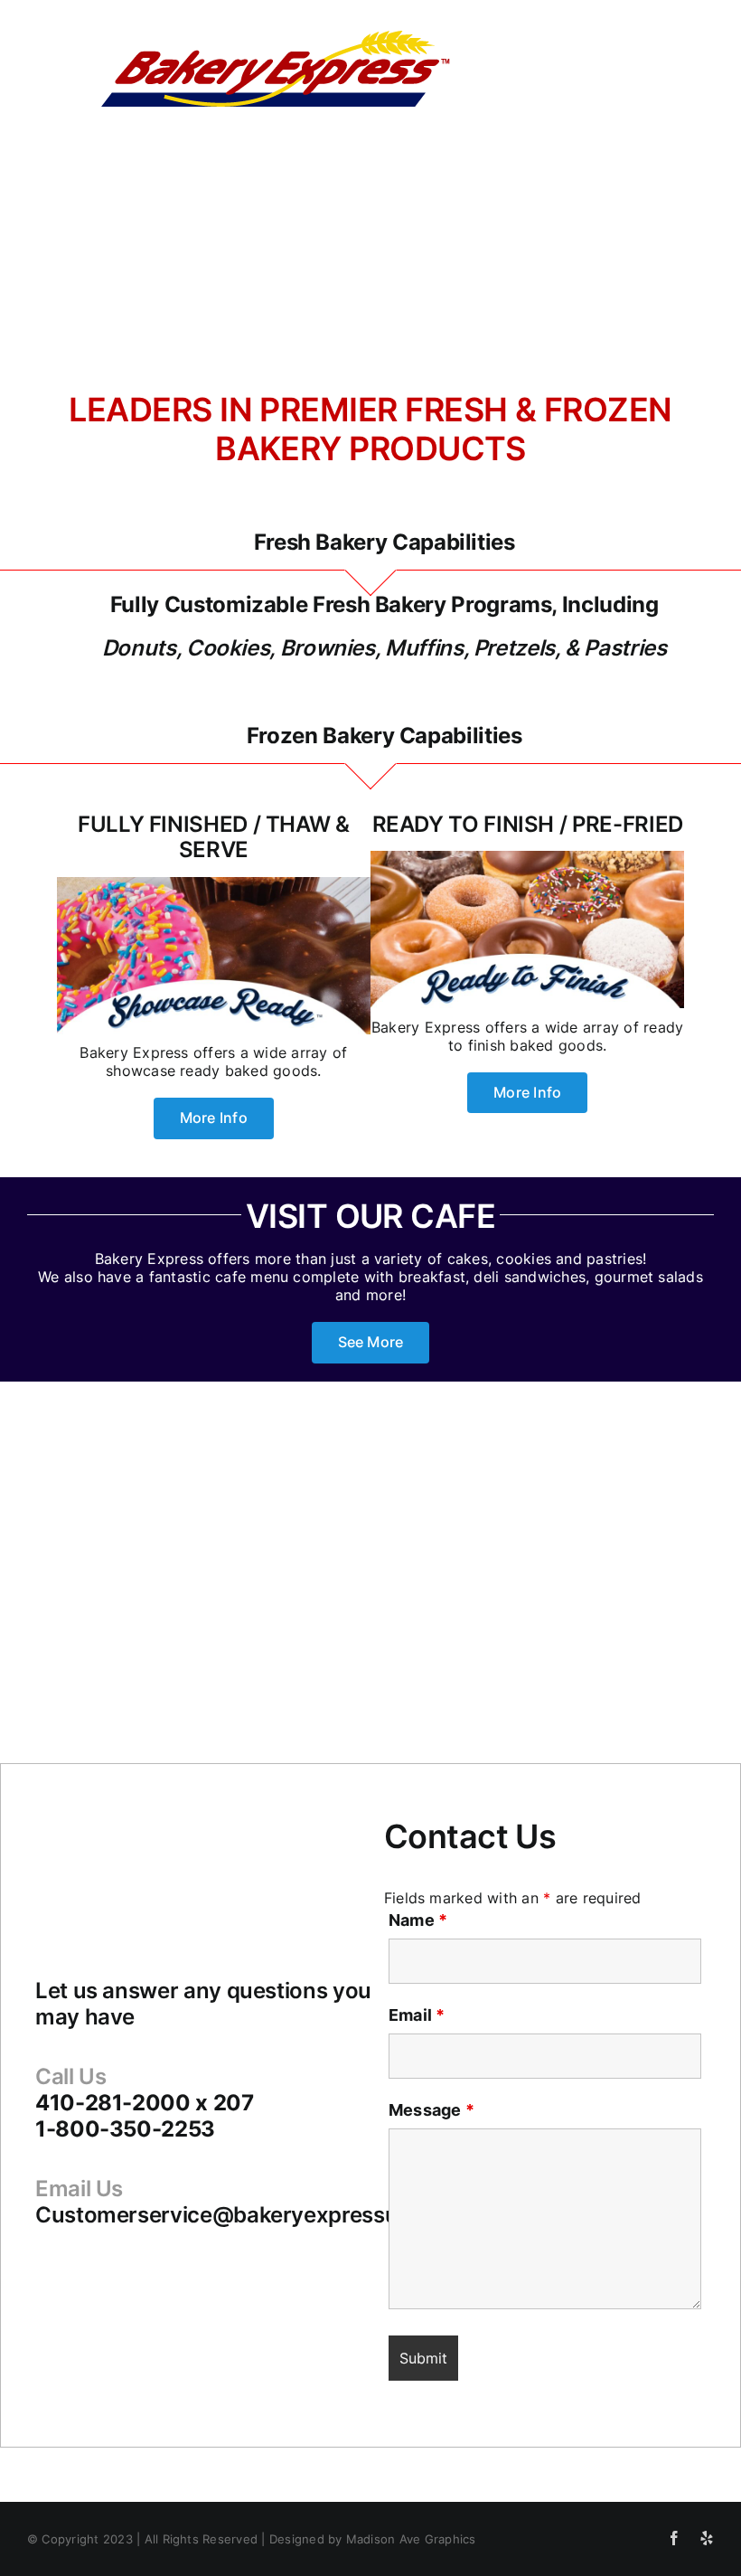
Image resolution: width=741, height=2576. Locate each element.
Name (418, 1920)
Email (417, 2015)
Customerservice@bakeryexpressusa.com (254, 2215)
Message (431, 2110)
